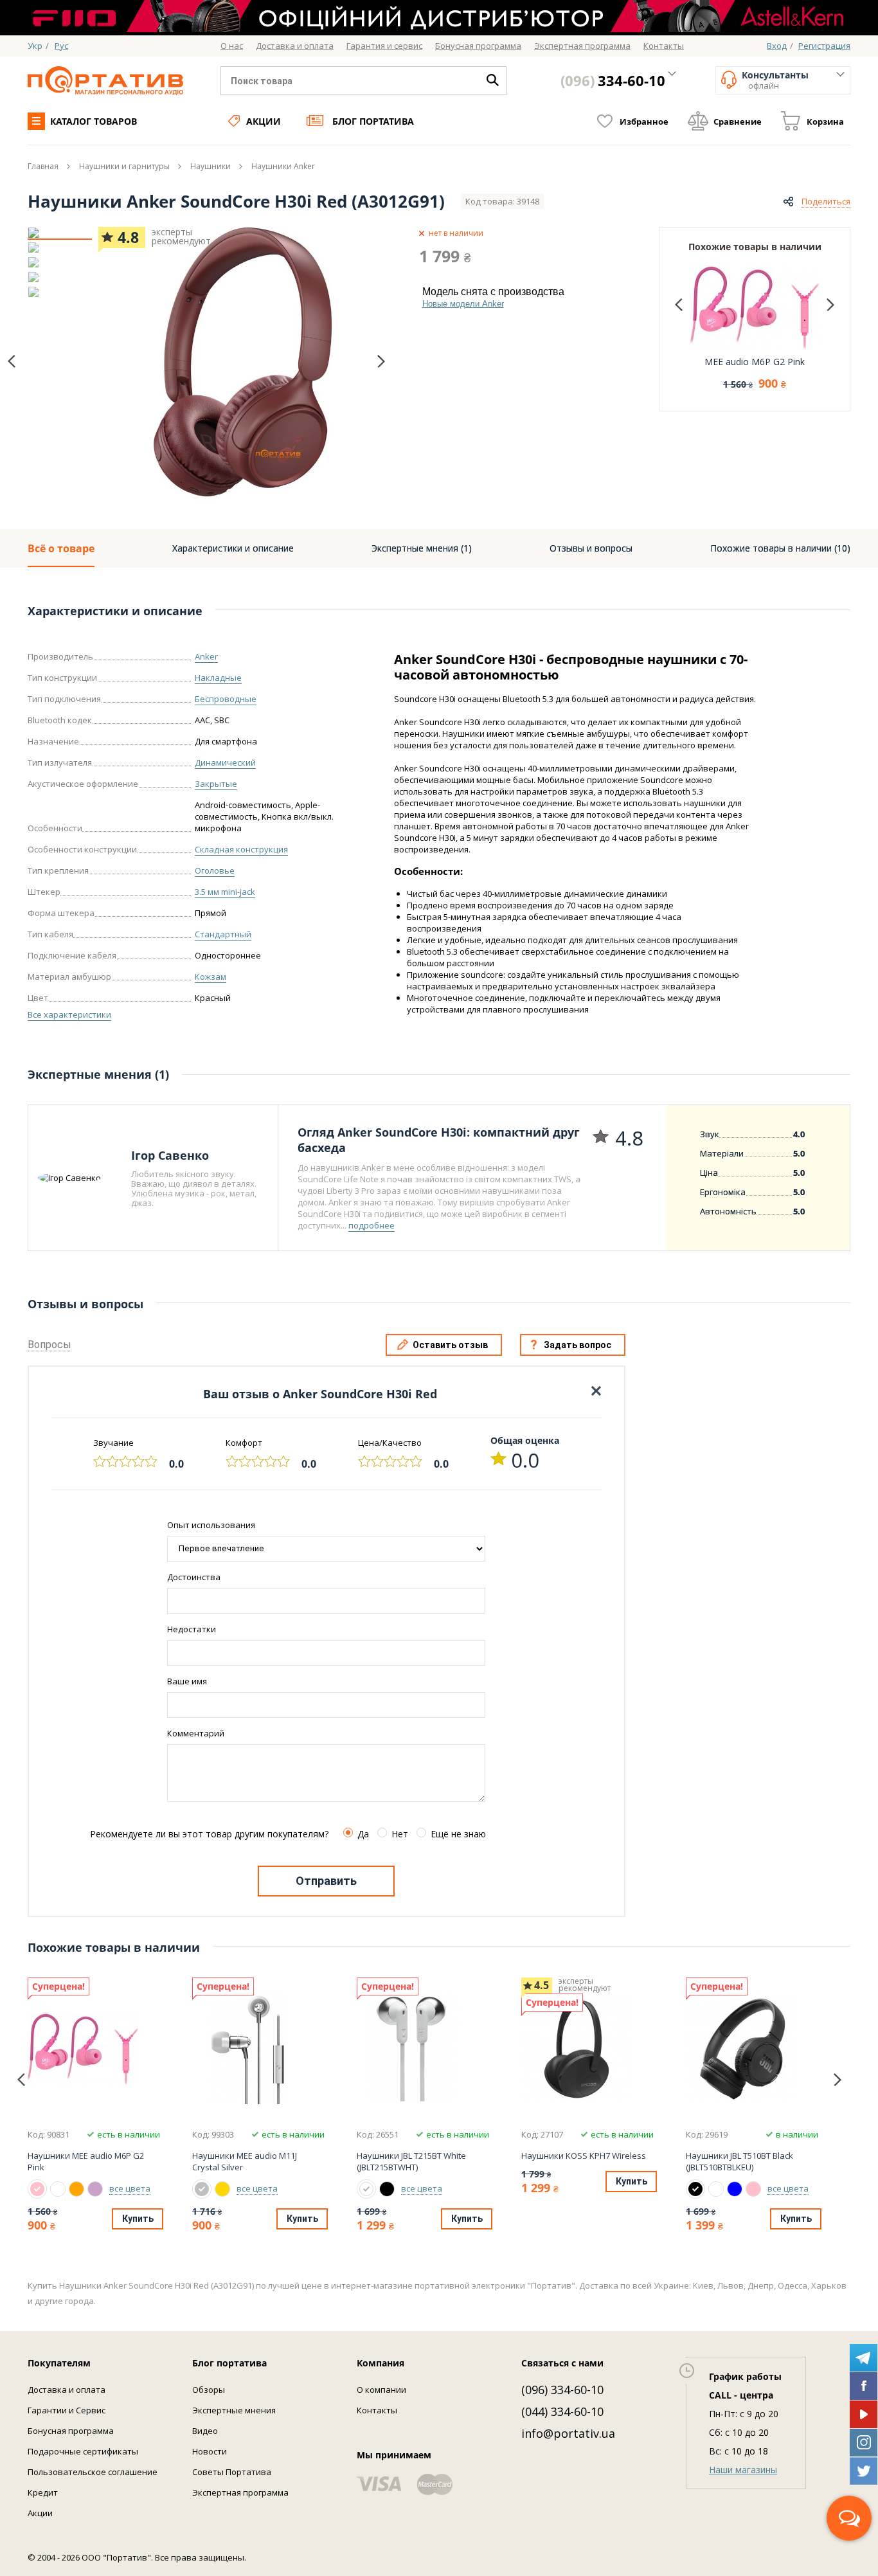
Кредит (43, 2492)
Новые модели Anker (463, 304)
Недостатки (192, 1629)
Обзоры (209, 2390)
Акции (264, 121)
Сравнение (738, 122)
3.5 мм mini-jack (225, 892)
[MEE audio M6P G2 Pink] (94, 2049)
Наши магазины (743, 2470)
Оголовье (215, 870)
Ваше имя (187, 1681)
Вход (777, 46)
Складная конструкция (241, 849)
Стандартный (223, 934)
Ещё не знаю (458, 1834)
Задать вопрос (578, 1345)
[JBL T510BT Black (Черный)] (695, 2189)
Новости (210, 2451)
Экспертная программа (240, 2492)
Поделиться (826, 201)
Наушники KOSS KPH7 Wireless (584, 2156)
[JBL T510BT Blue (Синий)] (735, 2189)
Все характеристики (69, 1014)
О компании (381, 2390)
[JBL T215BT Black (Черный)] (387, 2189)
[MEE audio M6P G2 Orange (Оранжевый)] (76, 2189)
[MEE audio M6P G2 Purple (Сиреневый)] (95, 2189)
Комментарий (196, 1733)
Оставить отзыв (450, 1345)
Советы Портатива (232, 2472)
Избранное (644, 122)
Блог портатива (373, 121)
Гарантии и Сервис (67, 2410)
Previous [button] (12, 362)
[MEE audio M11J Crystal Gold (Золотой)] (222, 2189)
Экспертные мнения (234, 2410)
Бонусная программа (71, 2431)
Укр (35, 46)
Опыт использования (211, 1525)
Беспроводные (226, 699)
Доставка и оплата (67, 2390)
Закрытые (216, 784)
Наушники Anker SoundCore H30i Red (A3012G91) (236, 201)
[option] (60, 233)
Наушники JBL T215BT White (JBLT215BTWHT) (411, 2161)
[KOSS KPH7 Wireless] (587, 2049)
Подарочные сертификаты (83, 2451)
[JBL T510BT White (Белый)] (716, 2189)
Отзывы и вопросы (591, 548)
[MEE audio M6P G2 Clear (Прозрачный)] (58, 2189)
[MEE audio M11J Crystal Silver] (258, 2049)
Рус (61, 46)
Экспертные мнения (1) (422, 548)
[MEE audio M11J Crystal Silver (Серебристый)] (202, 2189)
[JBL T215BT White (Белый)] (366, 2189)
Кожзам (211, 977)
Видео (205, 2431)
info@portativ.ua (568, 2433)
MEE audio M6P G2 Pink (755, 362)
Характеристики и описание (233, 548)
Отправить (326, 1881)
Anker (206, 656)
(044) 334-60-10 (562, 2411)
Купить (138, 2219)
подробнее (372, 1225)
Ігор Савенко (170, 1155)
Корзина (825, 122)
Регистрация (824, 46)
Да (363, 1834)
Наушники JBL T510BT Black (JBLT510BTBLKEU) (739, 2161)
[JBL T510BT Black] (752, 2049)
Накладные (218, 678)
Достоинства (194, 1577)
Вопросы (49, 1345)
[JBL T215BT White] (423, 2049)
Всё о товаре (61, 548)
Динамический (225, 762)
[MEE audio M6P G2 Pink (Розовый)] (37, 2189)
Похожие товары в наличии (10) (780, 548)
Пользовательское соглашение (93, 2472)
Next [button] (381, 361)
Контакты (377, 2410)
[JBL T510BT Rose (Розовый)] (753, 2189)
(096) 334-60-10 (562, 2390)
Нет (400, 1834)
